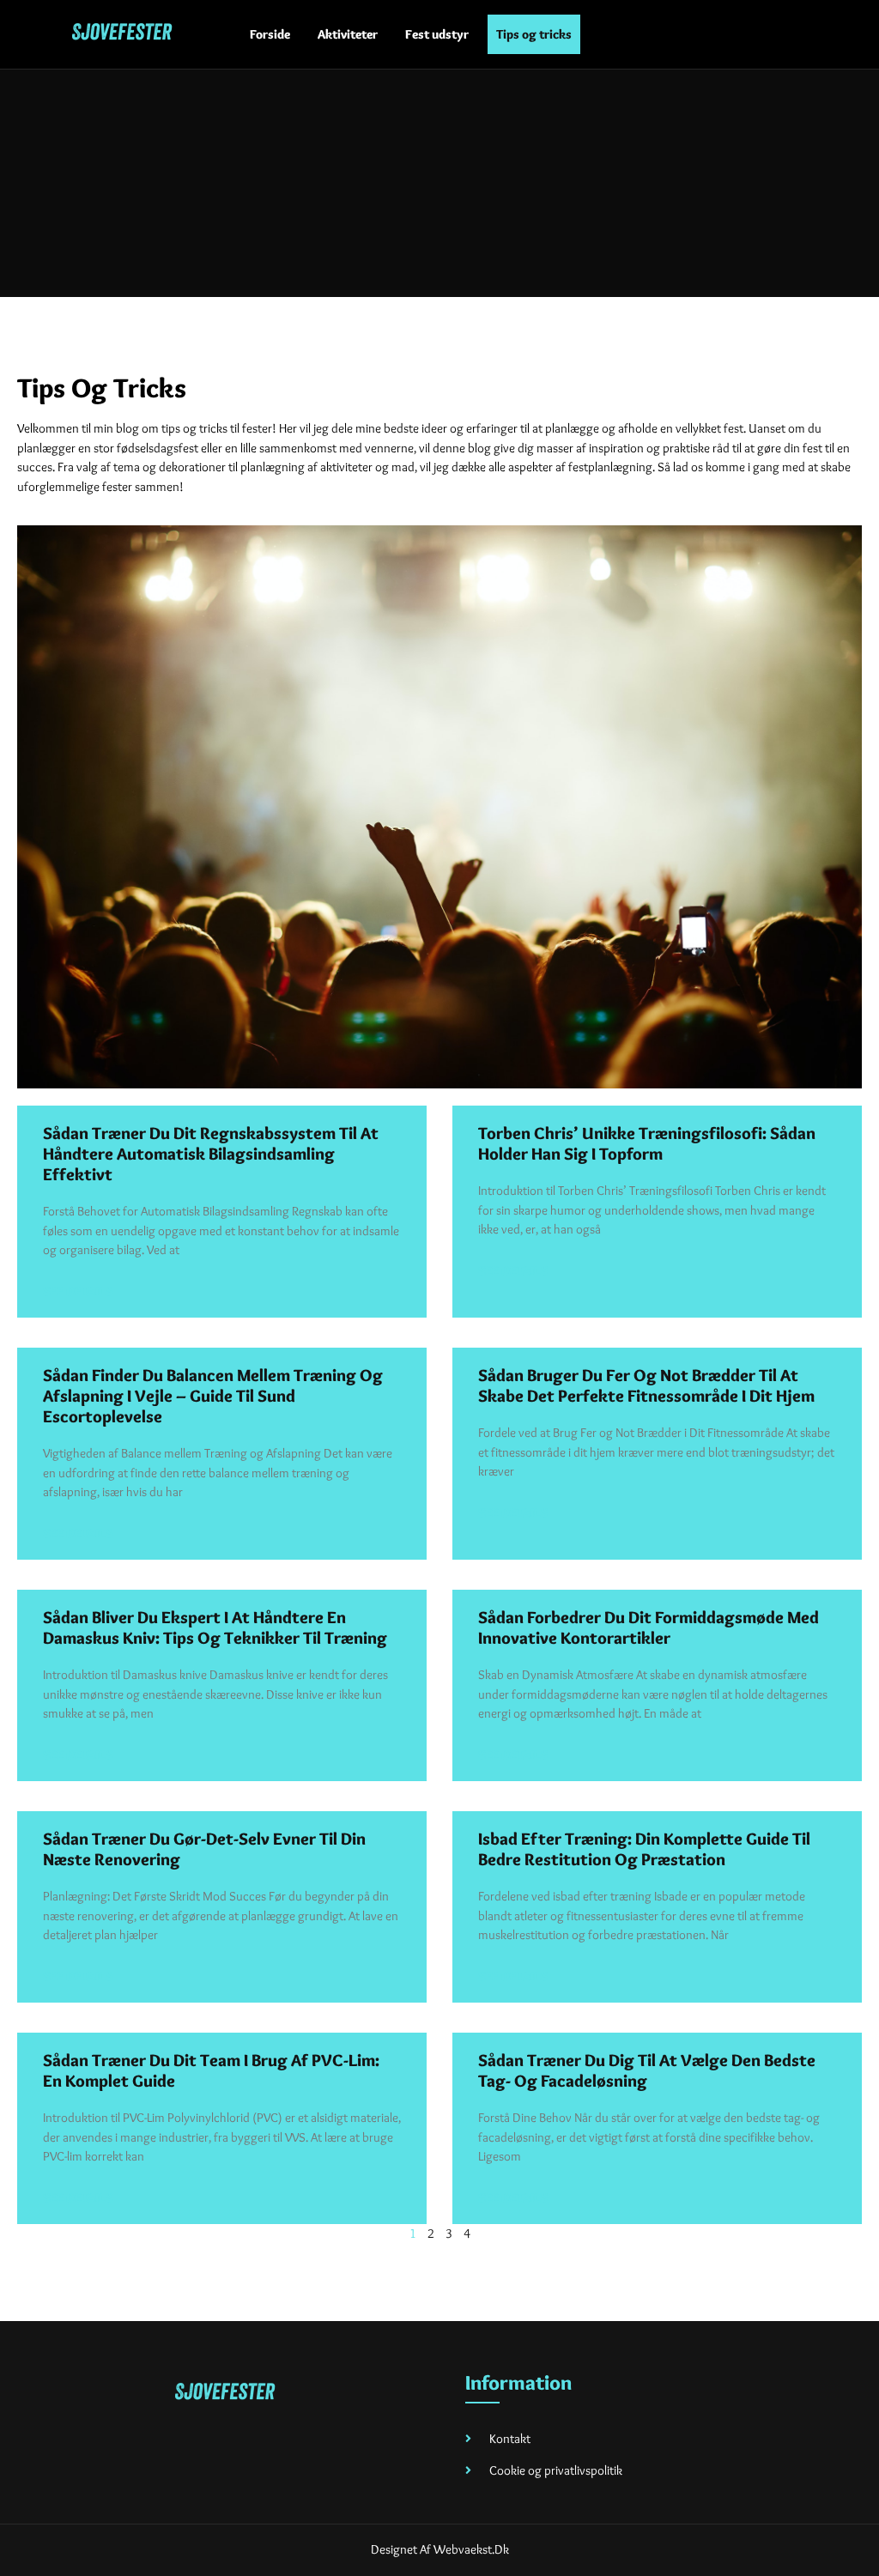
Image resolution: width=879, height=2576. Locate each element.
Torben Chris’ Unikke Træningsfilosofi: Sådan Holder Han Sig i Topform (647, 1143)
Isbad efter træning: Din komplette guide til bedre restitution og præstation (644, 1849)
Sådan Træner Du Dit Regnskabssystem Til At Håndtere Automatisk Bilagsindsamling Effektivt (211, 1154)
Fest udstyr (437, 34)
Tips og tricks (534, 34)
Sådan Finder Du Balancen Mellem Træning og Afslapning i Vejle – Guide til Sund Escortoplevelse (213, 1396)
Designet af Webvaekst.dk (440, 2549)
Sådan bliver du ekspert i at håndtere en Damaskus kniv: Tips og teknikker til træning (215, 1627)
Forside (270, 34)
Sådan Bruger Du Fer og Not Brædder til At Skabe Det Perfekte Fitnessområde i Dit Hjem (646, 1385)
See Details (78, 1291)
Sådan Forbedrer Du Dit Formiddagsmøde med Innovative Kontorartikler (649, 1627)
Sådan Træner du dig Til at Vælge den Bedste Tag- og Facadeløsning (647, 2070)
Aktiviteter (348, 34)
